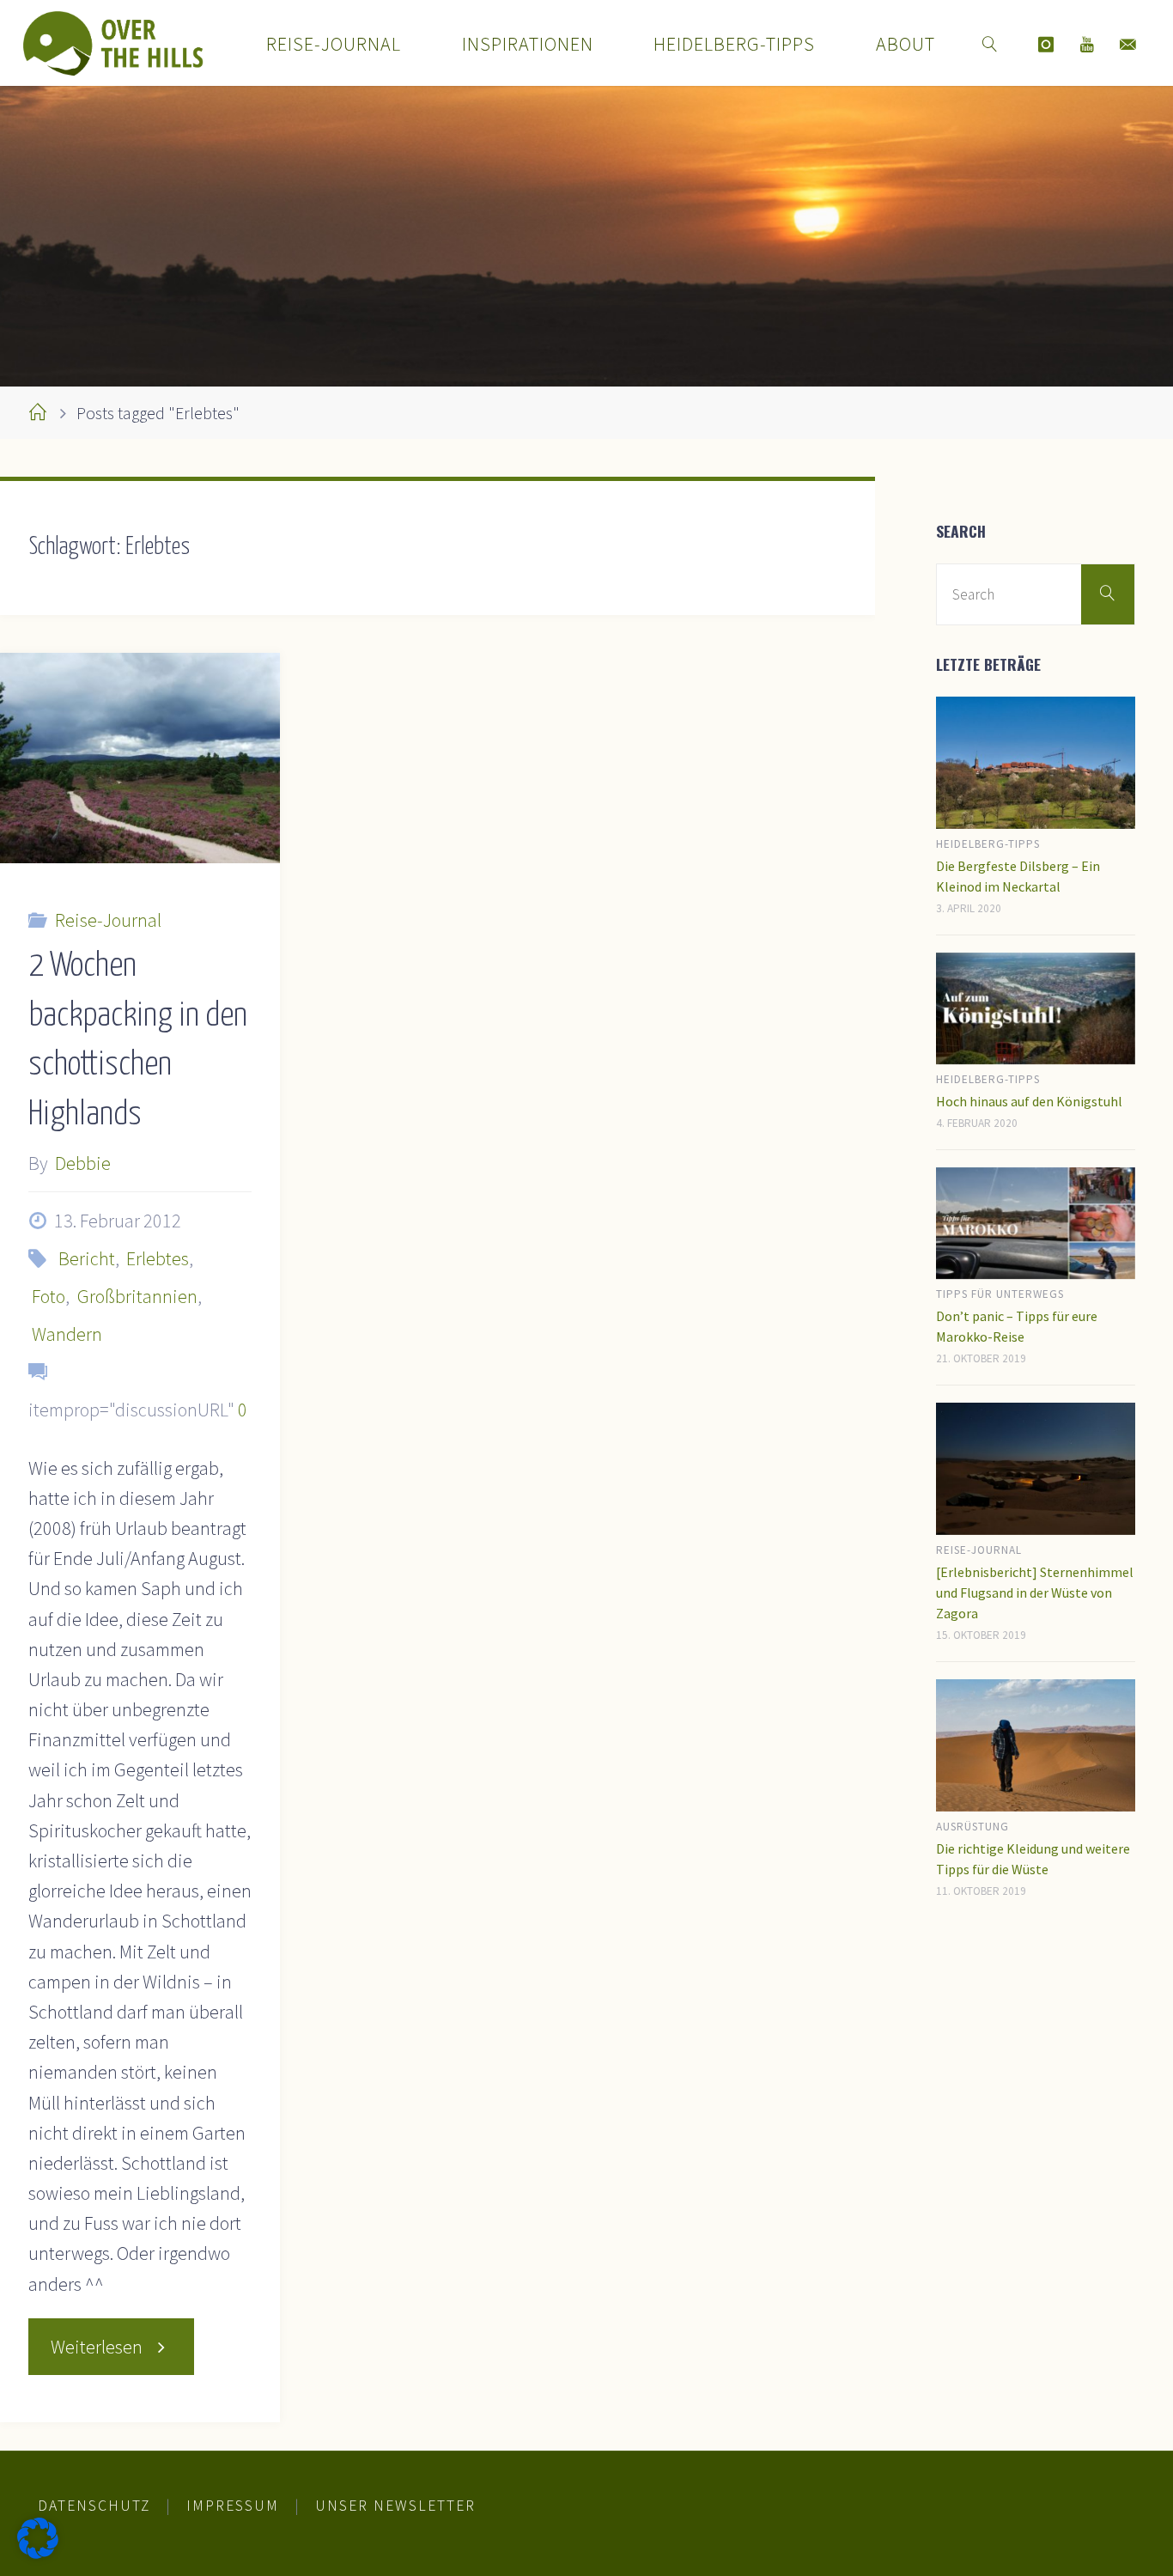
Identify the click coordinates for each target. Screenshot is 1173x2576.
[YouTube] (1087, 44)
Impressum (233, 2506)
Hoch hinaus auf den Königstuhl (1029, 1101)
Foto (49, 1296)
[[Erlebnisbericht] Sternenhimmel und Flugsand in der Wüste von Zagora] (1036, 1469)
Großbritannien (137, 1296)
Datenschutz (94, 2506)
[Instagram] (1045, 44)
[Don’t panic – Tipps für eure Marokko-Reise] (1036, 1224)
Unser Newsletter (395, 2506)
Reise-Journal (108, 920)
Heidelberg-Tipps (988, 844)
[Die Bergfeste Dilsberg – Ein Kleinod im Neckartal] (1036, 763)
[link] (991, 43)
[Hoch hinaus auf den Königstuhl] (1036, 1009)
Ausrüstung (972, 1827)
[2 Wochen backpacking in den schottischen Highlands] (140, 758)
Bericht (86, 1258)
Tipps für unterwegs (1000, 1294)
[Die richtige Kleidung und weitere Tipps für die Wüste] (1036, 1746)
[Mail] (1128, 44)
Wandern (67, 1334)
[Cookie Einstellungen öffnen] (38, 2552)
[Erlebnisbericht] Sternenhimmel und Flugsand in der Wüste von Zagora (1035, 1592)
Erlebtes (158, 1258)
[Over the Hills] (113, 43)
